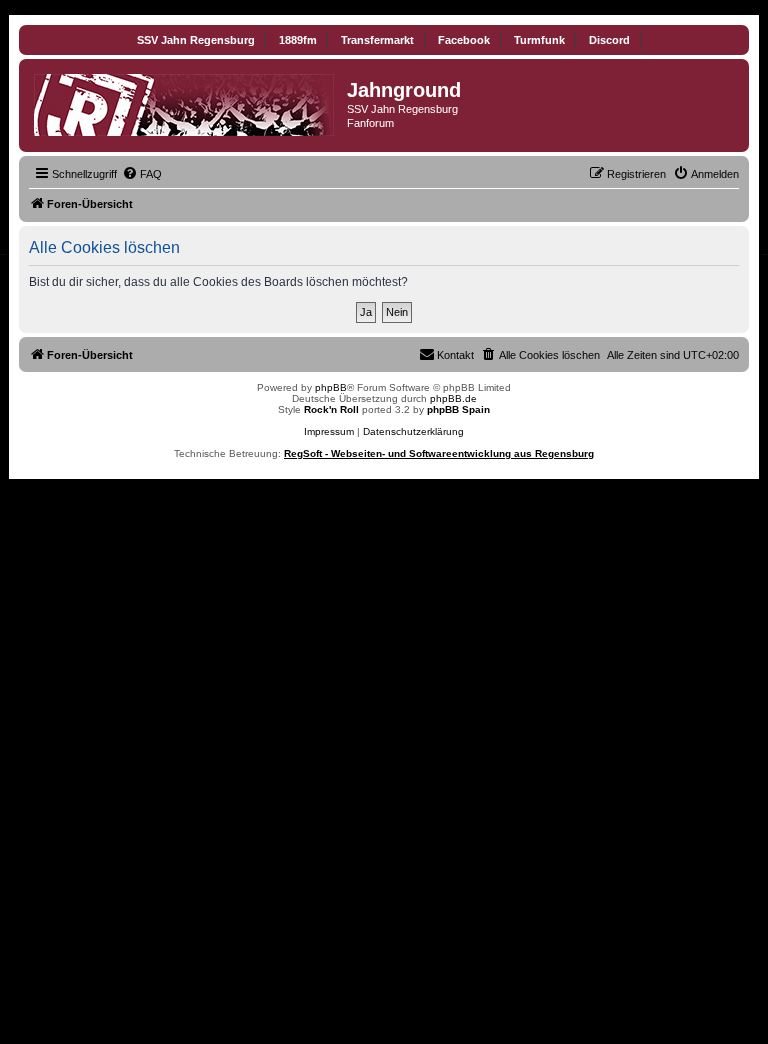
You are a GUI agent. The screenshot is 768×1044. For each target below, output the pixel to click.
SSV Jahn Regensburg (196, 40)
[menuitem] (142, 174)
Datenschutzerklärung (413, 431)
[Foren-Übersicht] (185, 101)
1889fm (298, 40)
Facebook (464, 40)
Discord (609, 40)
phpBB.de (453, 398)
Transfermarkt (377, 40)
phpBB (331, 387)
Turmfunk (539, 40)
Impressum (329, 431)
